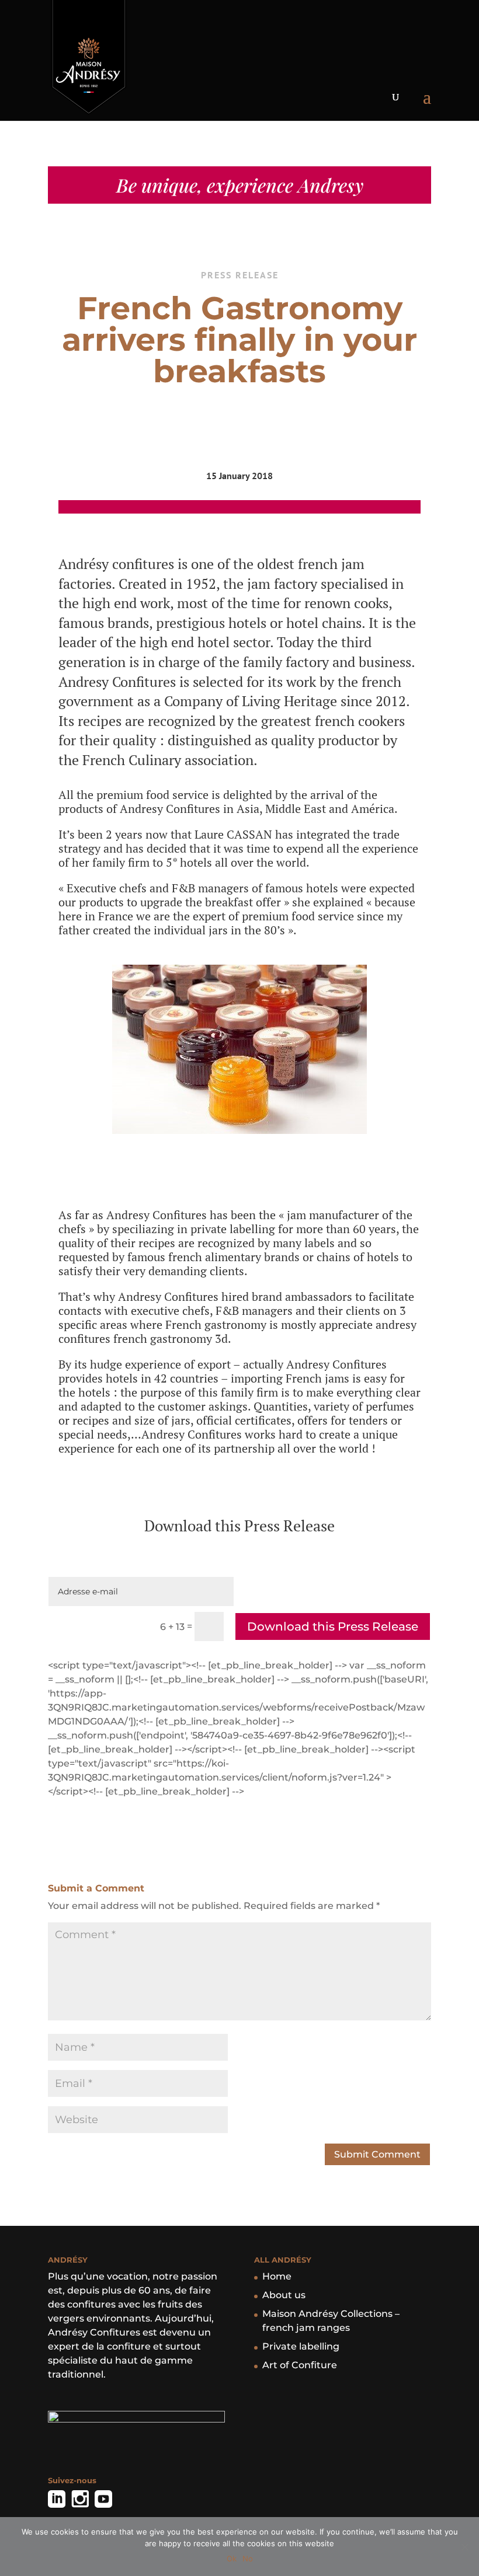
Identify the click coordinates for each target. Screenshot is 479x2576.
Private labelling (301, 2346)
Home (277, 2276)
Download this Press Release (333, 1626)
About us (284, 2295)
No (248, 2558)
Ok (232, 2558)
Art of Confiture (300, 2365)
